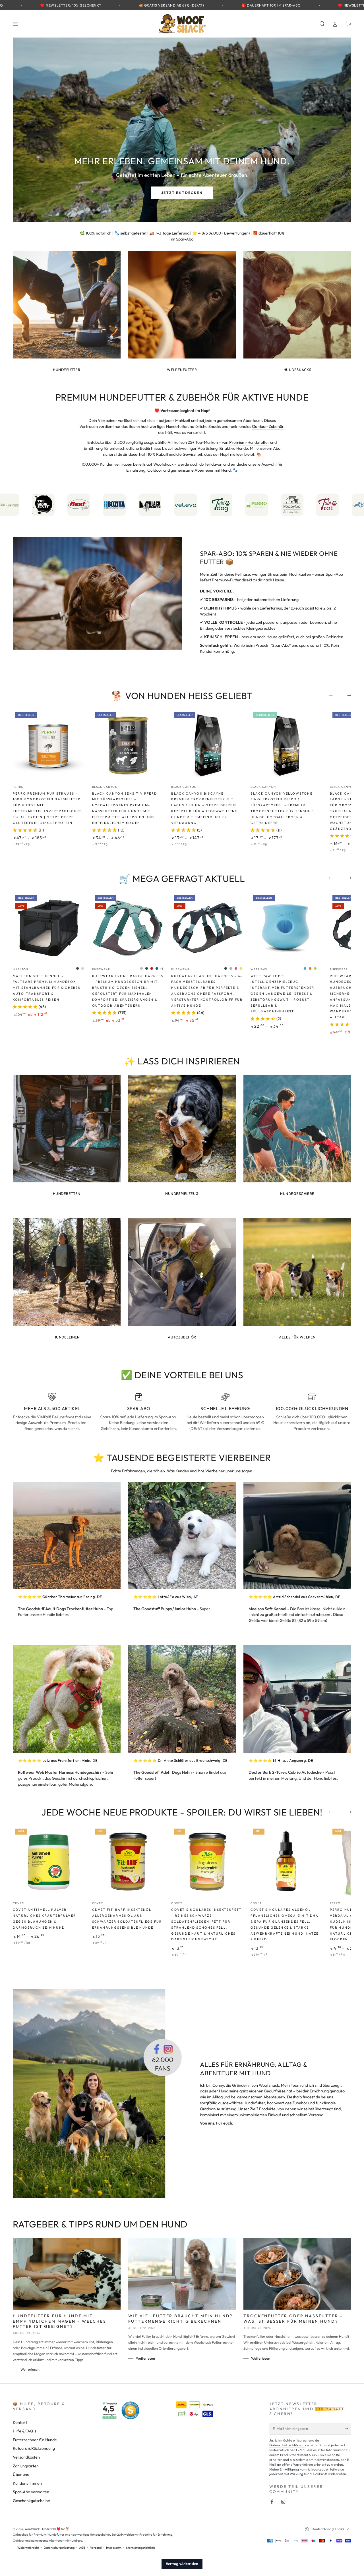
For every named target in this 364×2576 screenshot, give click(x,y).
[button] (322, 24)
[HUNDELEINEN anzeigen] (67, 1272)
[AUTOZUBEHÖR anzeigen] (182, 1272)
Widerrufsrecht (28, 2548)
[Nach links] (334, 696)
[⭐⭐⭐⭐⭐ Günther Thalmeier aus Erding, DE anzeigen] (67, 1536)
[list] (182, 1412)
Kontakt (20, 2422)
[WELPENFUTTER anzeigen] (182, 305)
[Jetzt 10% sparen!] (348, 2428)
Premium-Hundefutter (249, 442)
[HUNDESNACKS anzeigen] (297, 305)
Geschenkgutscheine (31, 2501)
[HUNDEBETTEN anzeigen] (67, 1129)
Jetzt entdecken (182, 193)
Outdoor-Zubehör (268, 426)
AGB (82, 2548)
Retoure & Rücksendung (34, 2448)
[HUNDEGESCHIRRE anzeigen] (297, 1129)
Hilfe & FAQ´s (24, 2431)
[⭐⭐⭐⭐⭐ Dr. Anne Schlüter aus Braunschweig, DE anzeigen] (182, 1699)
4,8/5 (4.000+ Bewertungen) (224, 233)
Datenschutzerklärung (287, 2445)
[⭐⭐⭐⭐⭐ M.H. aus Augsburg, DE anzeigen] (297, 1699)
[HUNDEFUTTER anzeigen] (67, 305)
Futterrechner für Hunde (35, 2440)
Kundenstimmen (27, 2483)
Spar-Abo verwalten (31, 2492)
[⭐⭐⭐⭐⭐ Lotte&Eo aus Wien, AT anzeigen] (182, 1536)
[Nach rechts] (346, 696)
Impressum (114, 2548)
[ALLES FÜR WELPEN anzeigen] (297, 1272)
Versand (96, 2548)
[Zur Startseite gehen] (182, 24)
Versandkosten (26, 2457)
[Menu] (16, 24)
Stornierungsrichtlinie (141, 2548)
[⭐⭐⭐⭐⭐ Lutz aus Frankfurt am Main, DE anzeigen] (67, 1699)
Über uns (21, 2475)
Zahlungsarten (26, 2466)
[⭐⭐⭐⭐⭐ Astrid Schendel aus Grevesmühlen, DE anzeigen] (297, 1536)
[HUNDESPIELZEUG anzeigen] (182, 1129)
